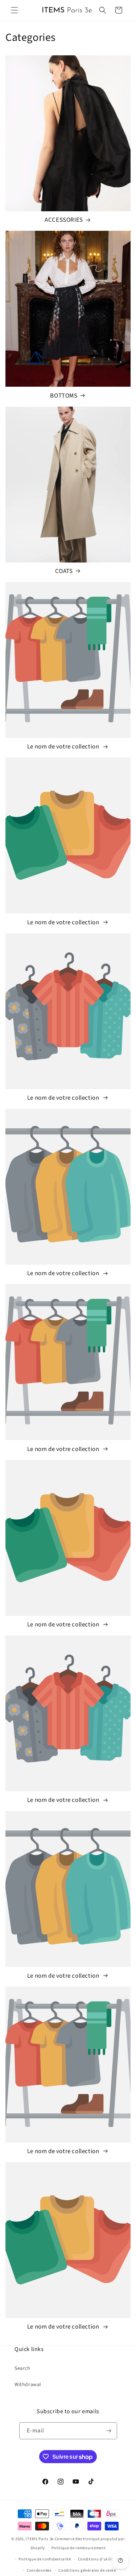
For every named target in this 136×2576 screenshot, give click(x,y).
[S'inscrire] (109, 2431)
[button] (15, 10)
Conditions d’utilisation (101, 2559)
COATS (64, 571)
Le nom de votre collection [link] (64, 747)
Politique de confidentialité (45, 2559)
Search (22, 2368)
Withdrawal (28, 2385)
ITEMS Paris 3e (40, 2539)
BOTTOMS (64, 396)
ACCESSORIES (64, 220)
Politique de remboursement (79, 2548)
